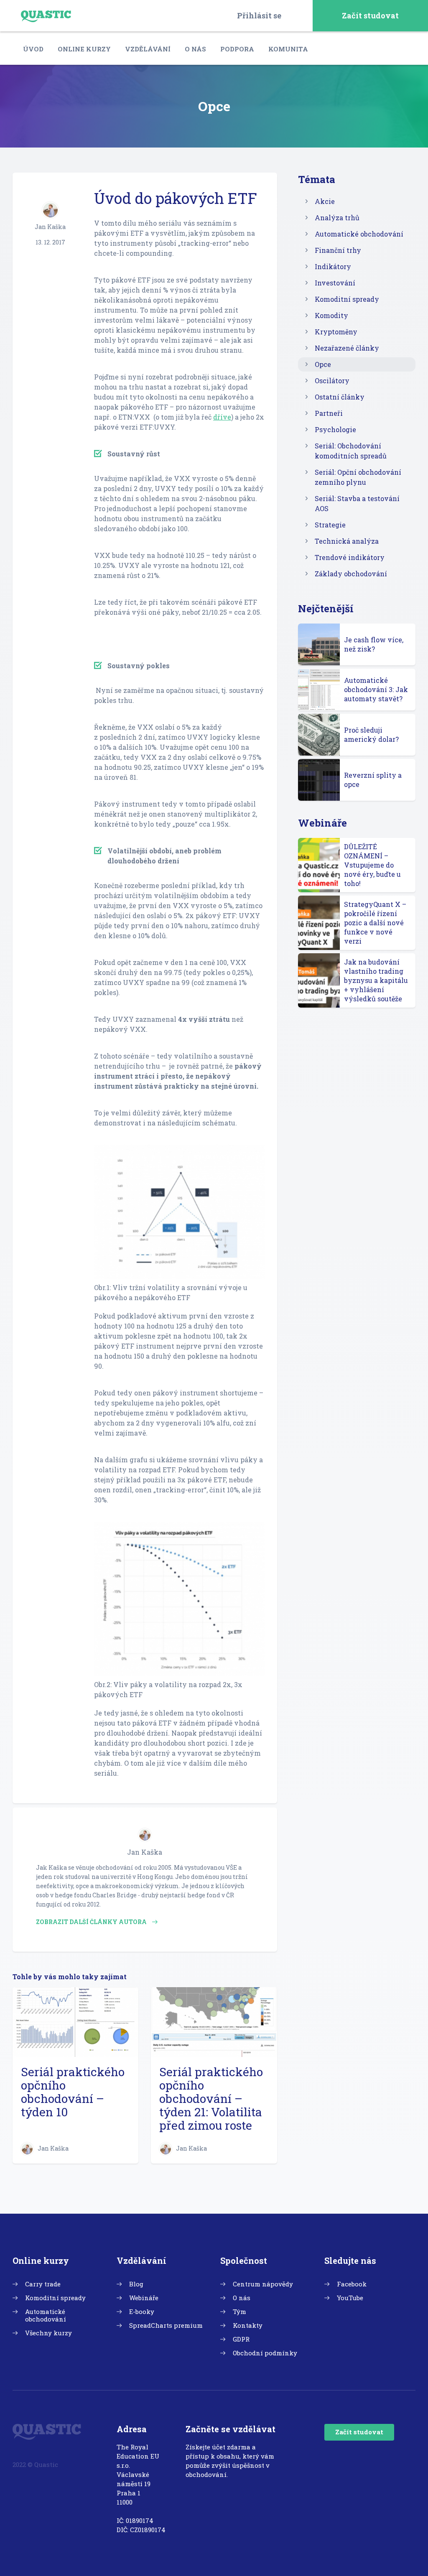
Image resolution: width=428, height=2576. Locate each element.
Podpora (237, 49)
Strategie (330, 525)
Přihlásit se (259, 15)
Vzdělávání (148, 49)
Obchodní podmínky (265, 2353)
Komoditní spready (347, 299)
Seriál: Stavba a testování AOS (357, 503)
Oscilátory (332, 381)
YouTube (350, 2298)
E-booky (142, 2311)
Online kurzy (84, 49)
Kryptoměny (336, 332)
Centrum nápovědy (263, 2284)
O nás (195, 49)
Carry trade (43, 2284)
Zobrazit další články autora (92, 1922)
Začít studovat (370, 15)
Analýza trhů (337, 218)
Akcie (325, 201)
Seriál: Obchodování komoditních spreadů (351, 451)
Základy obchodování (351, 574)
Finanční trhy (338, 250)
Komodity (331, 315)
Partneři (329, 413)
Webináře (144, 2298)
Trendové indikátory (350, 557)
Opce (323, 364)
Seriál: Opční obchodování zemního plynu (358, 477)
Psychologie (335, 429)
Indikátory (333, 266)
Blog (136, 2284)
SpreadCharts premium (166, 2325)
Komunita (288, 49)
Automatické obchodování (359, 234)
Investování (335, 283)
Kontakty (248, 2325)
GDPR (241, 2339)
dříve (222, 417)
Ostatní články (340, 397)
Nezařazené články (347, 348)
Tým (239, 2311)
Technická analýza (347, 541)
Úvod (33, 49)
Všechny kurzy (48, 2333)
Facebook (352, 2284)
